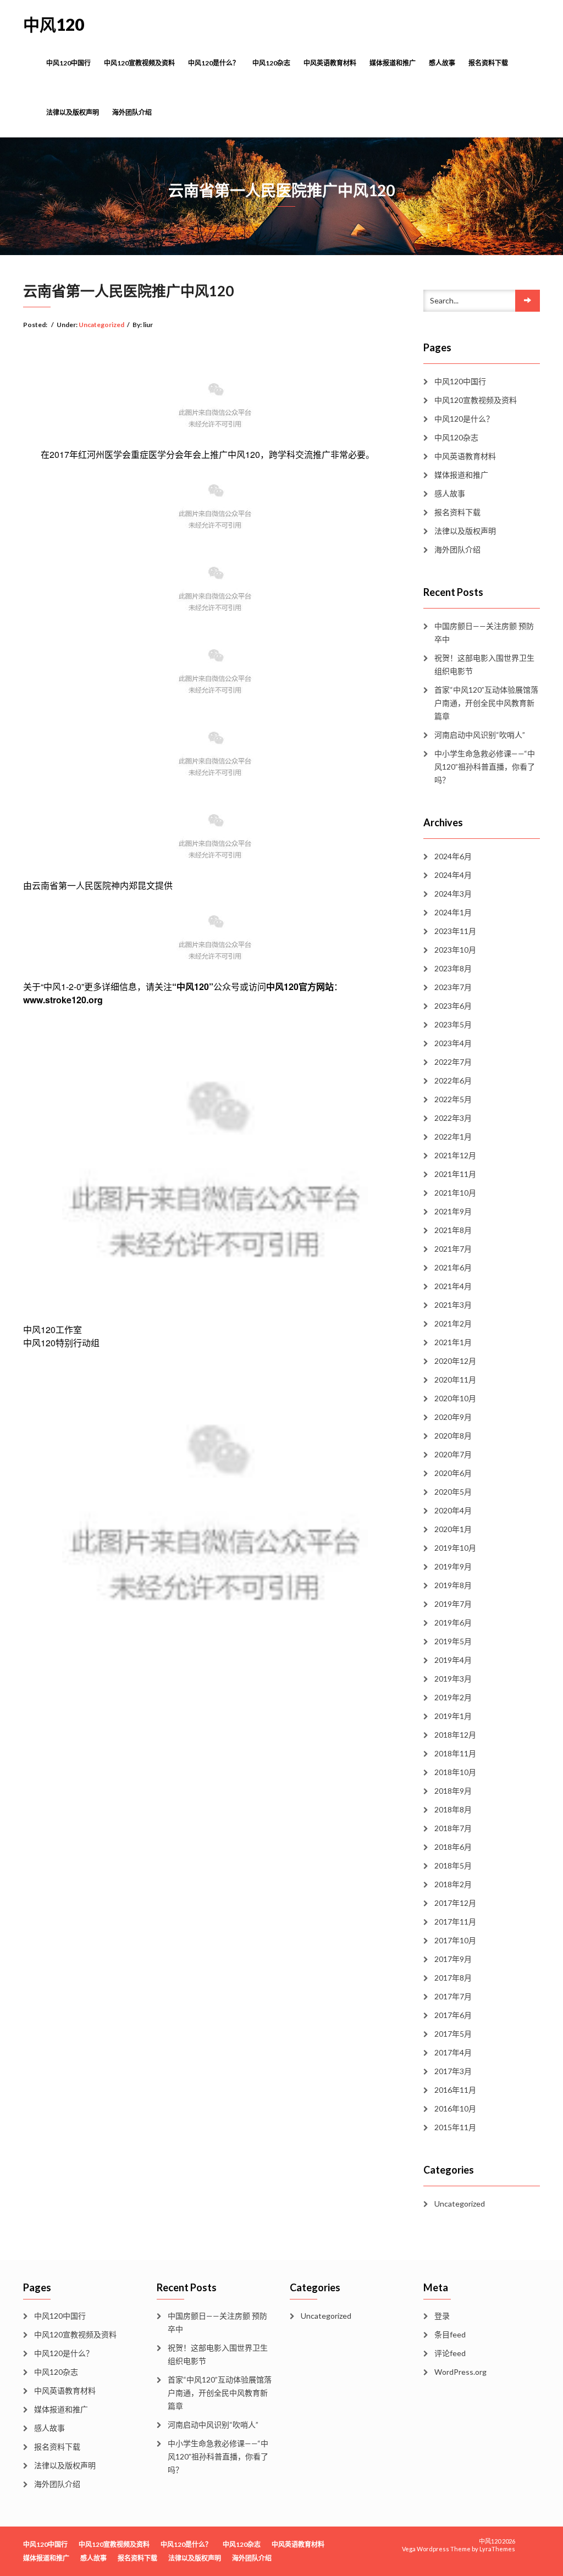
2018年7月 (453, 1828)
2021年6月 (453, 1267)
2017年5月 (453, 2034)
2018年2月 (453, 1884)
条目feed (450, 2334)
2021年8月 (453, 1230)
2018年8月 (453, 1809)
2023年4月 (453, 1043)
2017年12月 (455, 1903)
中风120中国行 (68, 63)
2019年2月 (453, 1697)
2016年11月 (455, 2090)
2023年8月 (453, 968)
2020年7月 (453, 1454)
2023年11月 (455, 931)
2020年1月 (453, 1529)
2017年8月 (453, 1978)
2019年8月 (453, 1585)
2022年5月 (453, 1099)
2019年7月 (453, 1604)
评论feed (450, 2353)
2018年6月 (453, 1847)
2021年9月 (453, 1211)
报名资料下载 (488, 63)
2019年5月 (453, 1641)
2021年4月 (453, 1286)
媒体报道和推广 (393, 63)
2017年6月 (453, 2015)
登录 (442, 2316)
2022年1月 (453, 1137)
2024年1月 (453, 912)
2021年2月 (453, 1323)
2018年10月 (455, 1772)
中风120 (54, 24)
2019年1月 (453, 1716)
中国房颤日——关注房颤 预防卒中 (484, 632)
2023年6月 (453, 1006)
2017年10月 (455, 1940)
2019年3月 (453, 1679)
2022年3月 (453, 1118)
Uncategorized (101, 325)
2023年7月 (453, 987)
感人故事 (442, 63)
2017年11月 (455, 1922)
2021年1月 (453, 1342)
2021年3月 (453, 1305)
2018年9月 (453, 1791)
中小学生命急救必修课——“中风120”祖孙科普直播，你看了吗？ (485, 767)
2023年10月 (455, 950)
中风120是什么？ (214, 63)
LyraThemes (497, 2549)
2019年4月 (453, 1660)
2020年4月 (453, 1510)
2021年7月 (453, 1249)
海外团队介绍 (132, 112)
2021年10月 (455, 1193)
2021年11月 (455, 1174)
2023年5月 (453, 1024)
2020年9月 (453, 1417)
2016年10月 (455, 2108)
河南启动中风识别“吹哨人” (480, 735)
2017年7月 (453, 1996)
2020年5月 (453, 1492)
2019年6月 (453, 1623)
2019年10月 (455, 1548)
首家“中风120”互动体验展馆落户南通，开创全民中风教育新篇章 (486, 703)
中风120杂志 (271, 63)
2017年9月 (453, 1959)
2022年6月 (453, 1080)
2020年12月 (455, 1361)
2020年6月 (453, 1473)
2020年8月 (453, 1436)
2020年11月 (455, 1380)
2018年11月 (455, 1753)
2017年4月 (453, 2052)
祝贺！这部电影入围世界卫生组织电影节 (484, 664)
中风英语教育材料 (330, 63)
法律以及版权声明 (73, 112)
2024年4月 (453, 875)
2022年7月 (453, 1062)
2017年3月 (453, 2071)
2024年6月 (453, 856)
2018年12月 (455, 1735)
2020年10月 (455, 1398)
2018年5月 (453, 1865)
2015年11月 (455, 2127)
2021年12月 (455, 1155)
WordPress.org (460, 2372)
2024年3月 (453, 894)
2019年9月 (453, 1566)
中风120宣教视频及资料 (139, 63)
